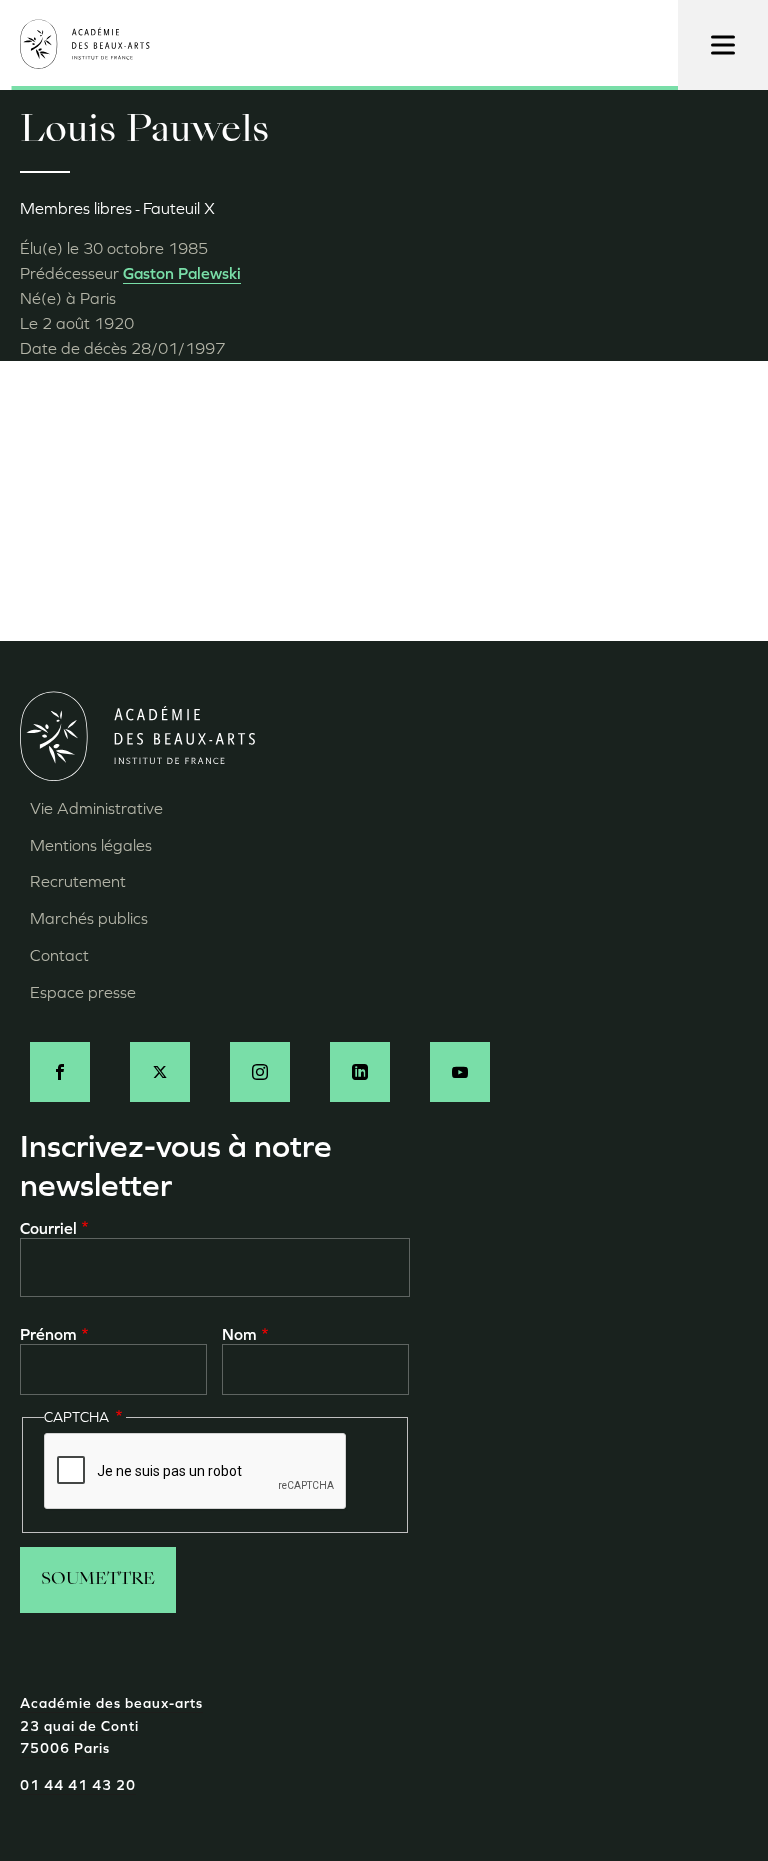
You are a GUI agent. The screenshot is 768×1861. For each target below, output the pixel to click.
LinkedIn (360, 1072)
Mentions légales (91, 845)
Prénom (48, 1334)
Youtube (460, 1072)
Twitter (160, 1072)
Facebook (60, 1072)
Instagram (260, 1072)
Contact (59, 955)
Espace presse (83, 992)
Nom (239, 1334)
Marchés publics (89, 918)
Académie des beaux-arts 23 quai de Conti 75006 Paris (111, 1726)
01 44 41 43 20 (78, 1785)
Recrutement (78, 881)
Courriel (48, 1228)
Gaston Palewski (182, 273)
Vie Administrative (96, 808)
